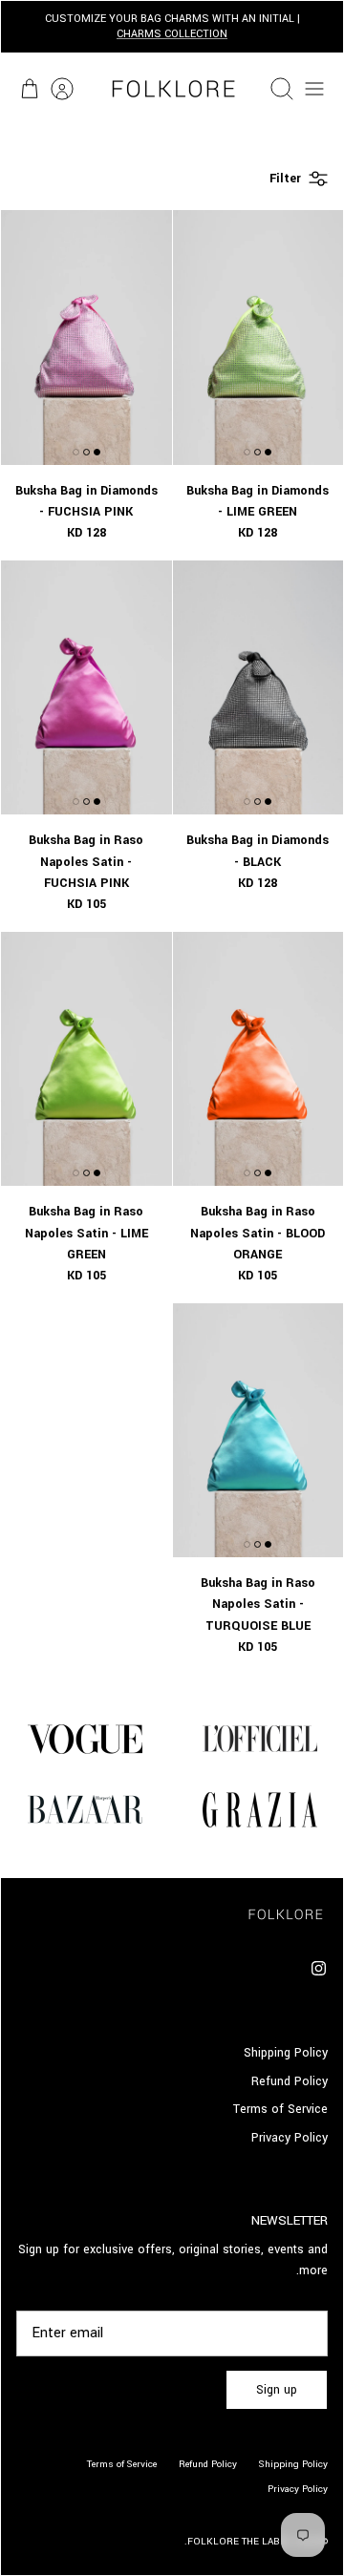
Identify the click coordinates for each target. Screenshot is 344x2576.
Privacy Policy (290, 2138)
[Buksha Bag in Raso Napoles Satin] (86, 687)
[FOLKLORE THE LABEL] (172, 89)
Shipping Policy (286, 2053)
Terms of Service (280, 2109)
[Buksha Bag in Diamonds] (258, 337)
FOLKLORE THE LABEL (239, 2542)
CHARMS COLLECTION (172, 34)
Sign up (277, 2390)
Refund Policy (290, 2081)
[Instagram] (319, 1968)
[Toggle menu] (314, 89)
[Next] (26, 27)
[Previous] (318, 27)
